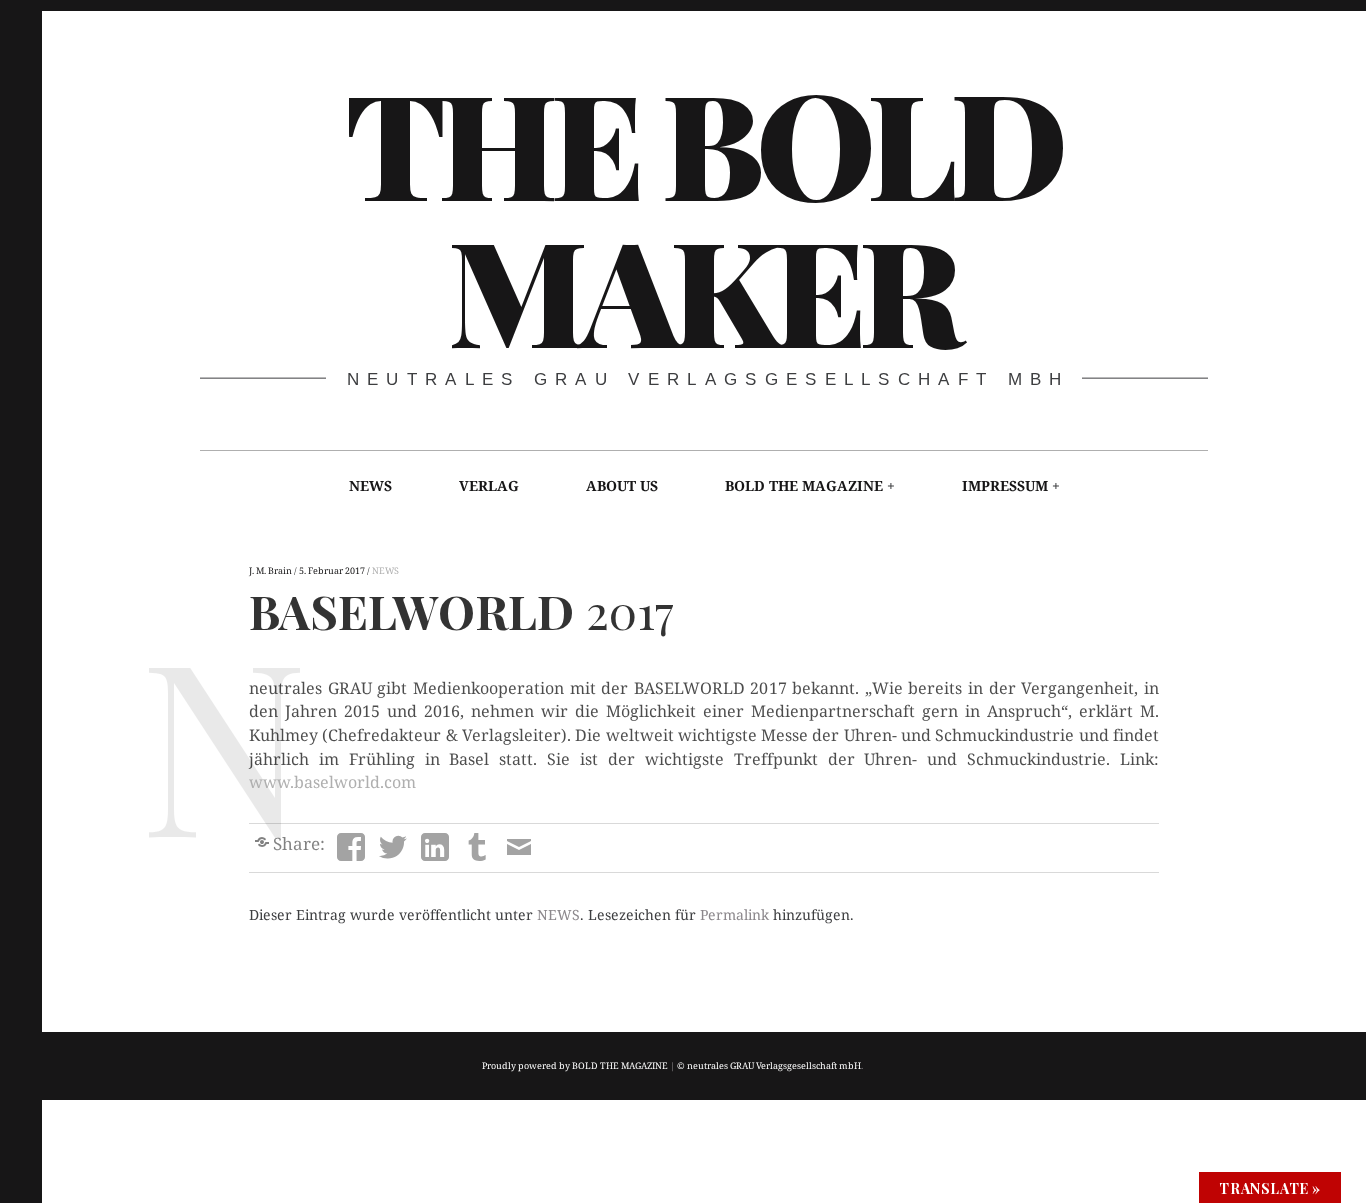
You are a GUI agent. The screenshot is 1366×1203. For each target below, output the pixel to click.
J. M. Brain (271, 570)
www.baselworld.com (332, 782)
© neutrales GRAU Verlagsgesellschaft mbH (769, 1065)
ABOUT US (622, 485)
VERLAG (489, 485)
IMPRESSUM (1005, 485)
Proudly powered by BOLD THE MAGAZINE (575, 1065)
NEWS (370, 485)
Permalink (734, 914)
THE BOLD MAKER (702, 213)
